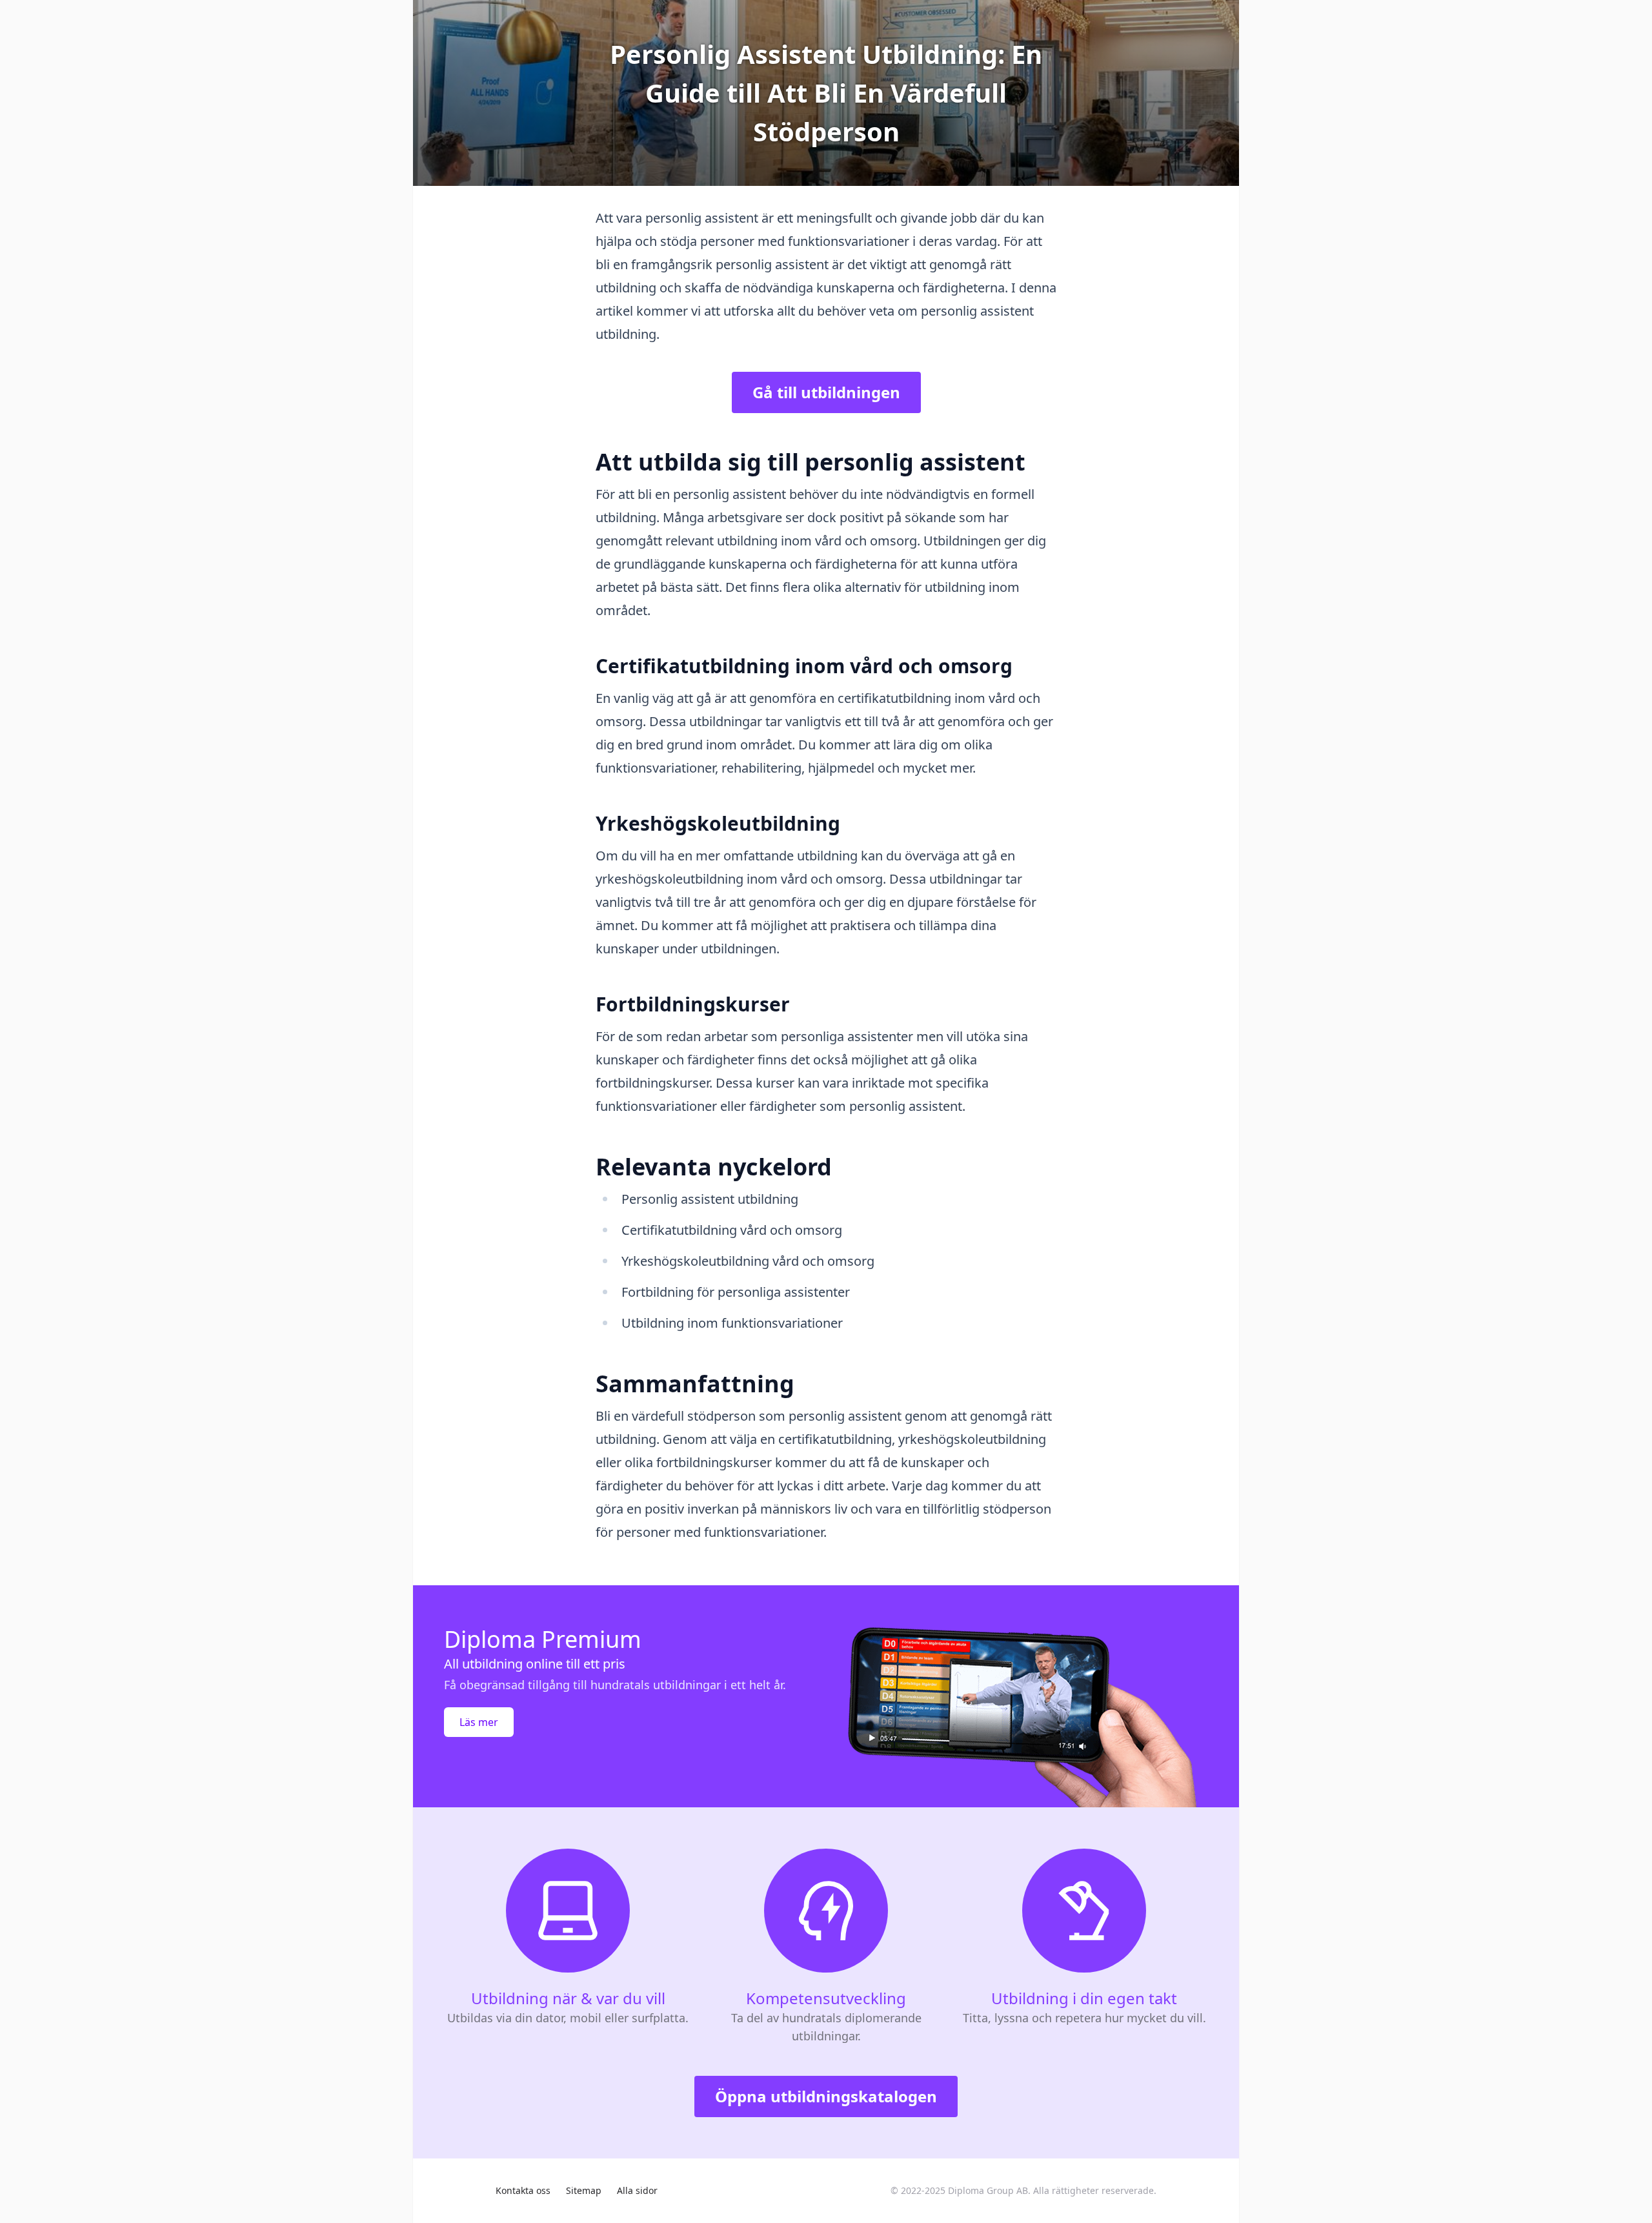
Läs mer (479, 1722)
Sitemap (584, 2190)
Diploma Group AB (988, 2190)
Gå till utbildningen (826, 392)
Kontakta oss (523, 2190)
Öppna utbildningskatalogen (826, 2096)
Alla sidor (637, 2190)
